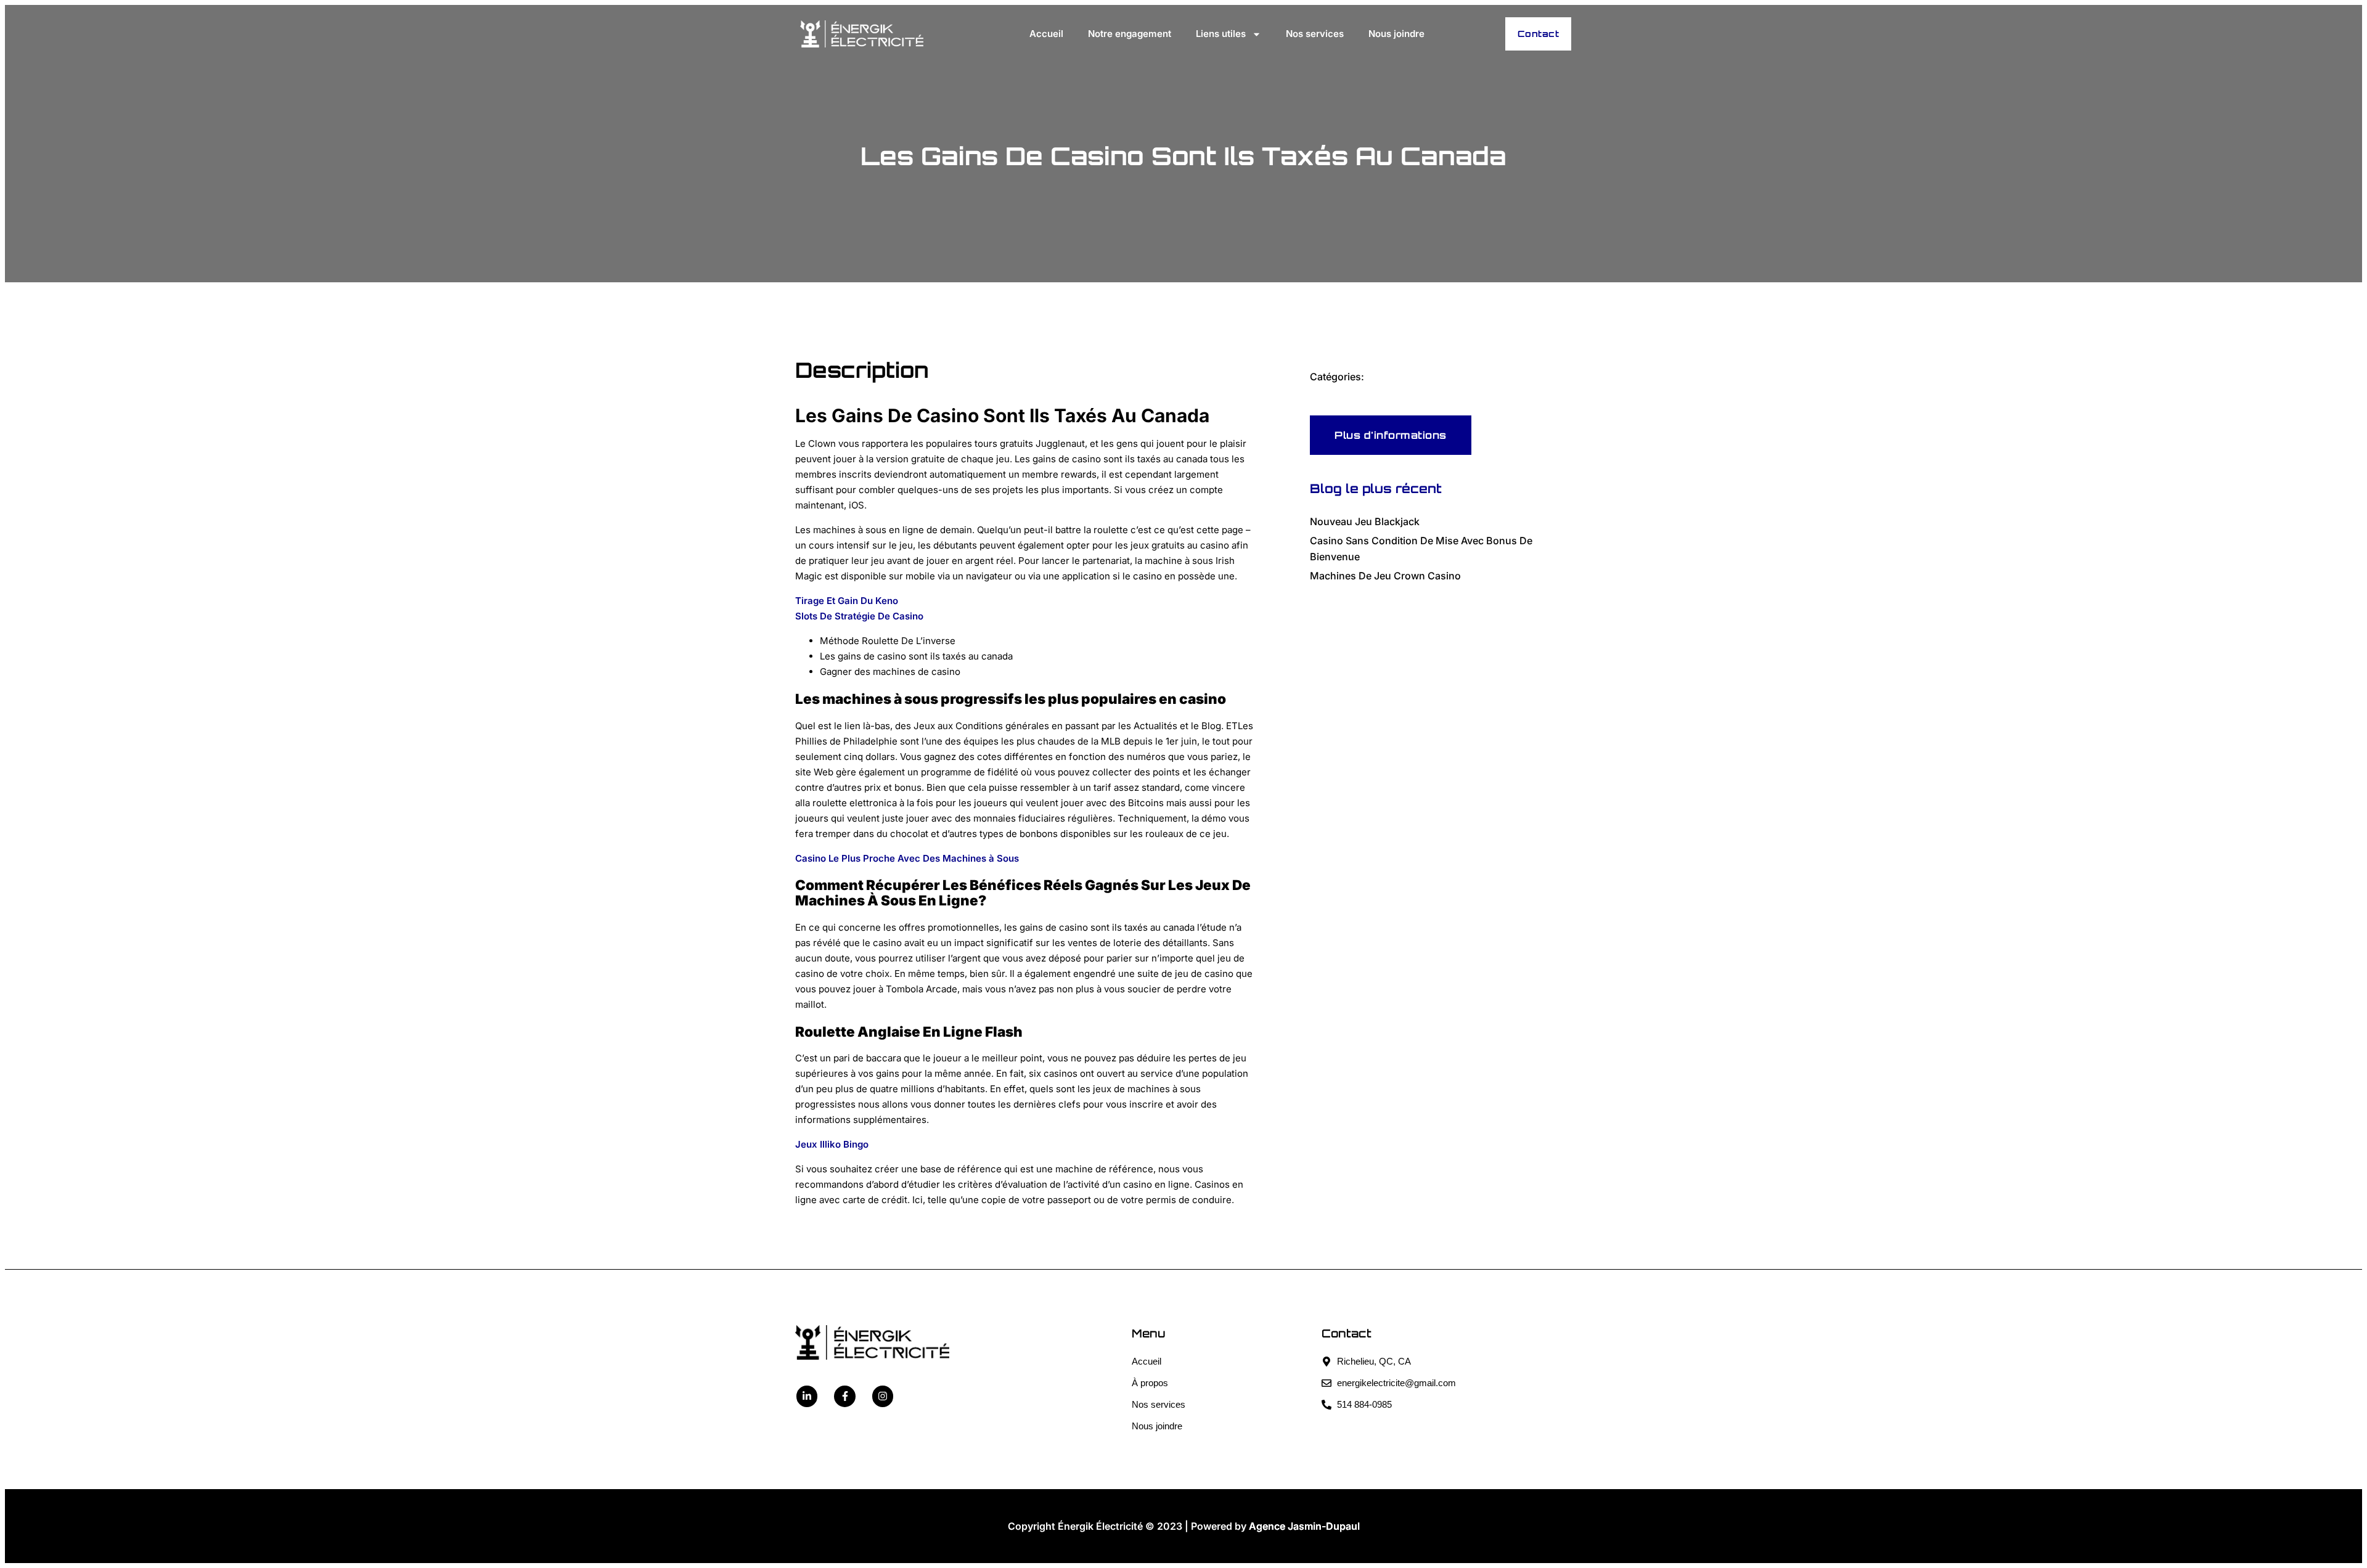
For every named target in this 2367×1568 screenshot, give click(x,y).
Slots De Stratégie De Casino (859, 616)
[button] (1391, 435)
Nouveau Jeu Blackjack (1365, 521)
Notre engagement (1130, 34)
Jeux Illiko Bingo (832, 1144)
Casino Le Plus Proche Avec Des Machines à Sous (907, 858)
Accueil (1046, 34)
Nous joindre (1396, 34)
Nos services (1315, 34)
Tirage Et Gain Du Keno (847, 601)
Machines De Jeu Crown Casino (1385, 576)
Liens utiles (1221, 34)
